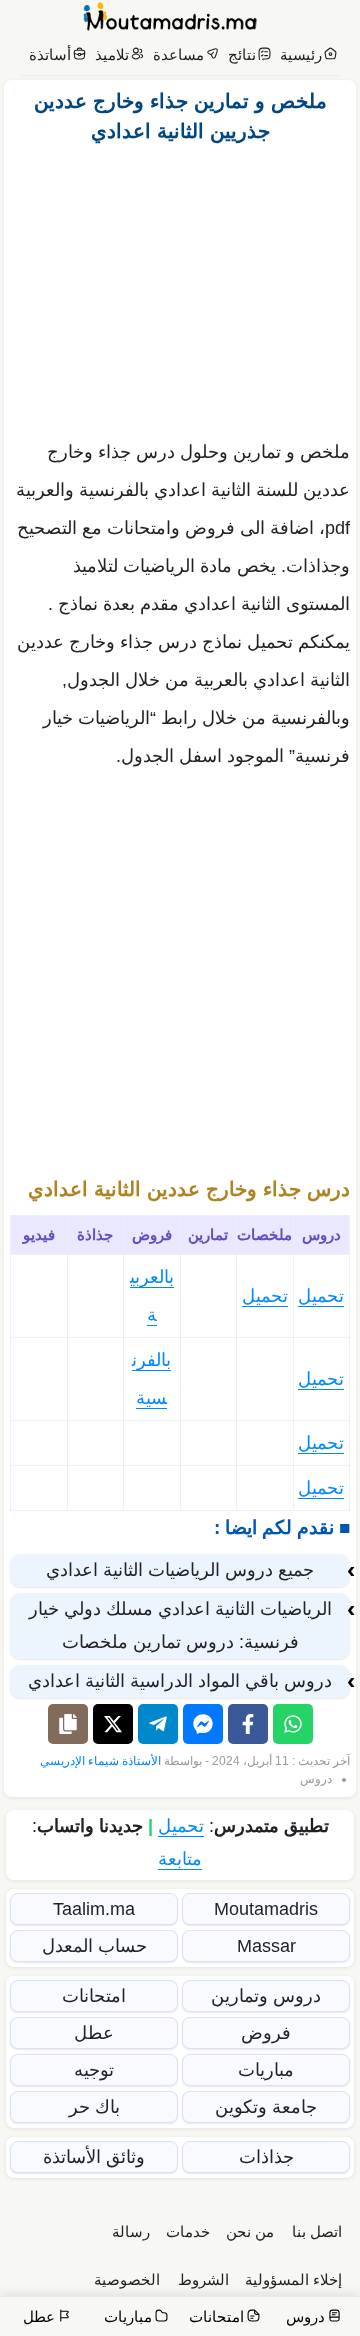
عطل (94, 2033)
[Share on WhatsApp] (293, 1724)
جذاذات (266, 2157)
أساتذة (50, 54)
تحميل (321, 1296)
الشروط (203, 2279)
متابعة (180, 1859)
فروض (266, 2033)
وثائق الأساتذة (94, 2157)
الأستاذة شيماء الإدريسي (100, 1761)
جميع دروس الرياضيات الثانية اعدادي (180, 1570)
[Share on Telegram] (158, 1724)
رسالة (131, 2231)
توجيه (94, 2070)
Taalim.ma (94, 1909)
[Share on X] (113, 1724)
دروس (316, 1779)
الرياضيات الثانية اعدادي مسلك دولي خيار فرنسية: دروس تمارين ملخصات (180, 1625)
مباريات (266, 2070)
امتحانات (94, 1996)
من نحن (250, 2231)
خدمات (188, 2231)
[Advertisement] (180, 286)
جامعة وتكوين (266, 2107)
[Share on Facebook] (248, 1724)
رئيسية (301, 54)
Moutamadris (266, 1909)
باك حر (94, 2107)
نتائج (242, 54)
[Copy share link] (68, 1724)
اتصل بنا (317, 2231)
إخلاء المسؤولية (293, 2279)
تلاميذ (112, 54)
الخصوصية (127, 2279)
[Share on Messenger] (203, 1724)
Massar (266, 1946)
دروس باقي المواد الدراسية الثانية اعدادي (180, 1681)
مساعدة (178, 54)
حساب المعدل (94, 1946)
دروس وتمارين (266, 1996)
